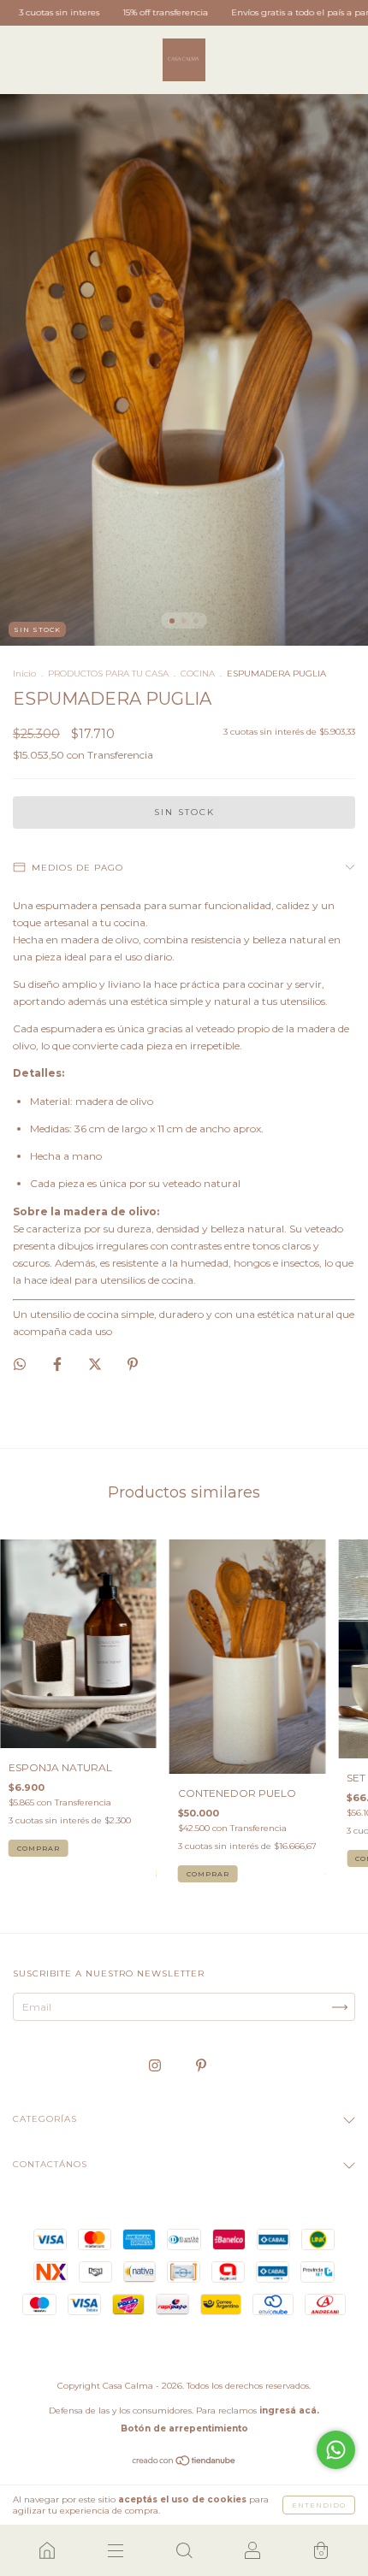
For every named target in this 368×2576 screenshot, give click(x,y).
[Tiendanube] (184, 2463)
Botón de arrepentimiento (184, 2428)
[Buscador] (184, 2550)
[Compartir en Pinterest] (133, 1364)
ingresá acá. (289, 2411)
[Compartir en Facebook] (59, 1364)
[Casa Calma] (47, 2550)
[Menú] (116, 2550)
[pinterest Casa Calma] (201, 2066)
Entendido (319, 2505)
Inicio (24, 674)
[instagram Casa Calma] (156, 2066)
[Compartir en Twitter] (96, 1364)
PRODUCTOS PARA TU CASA (108, 674)
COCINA (198, 674)
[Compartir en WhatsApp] (20, 1364)
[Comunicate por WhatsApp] (336, 2450)
